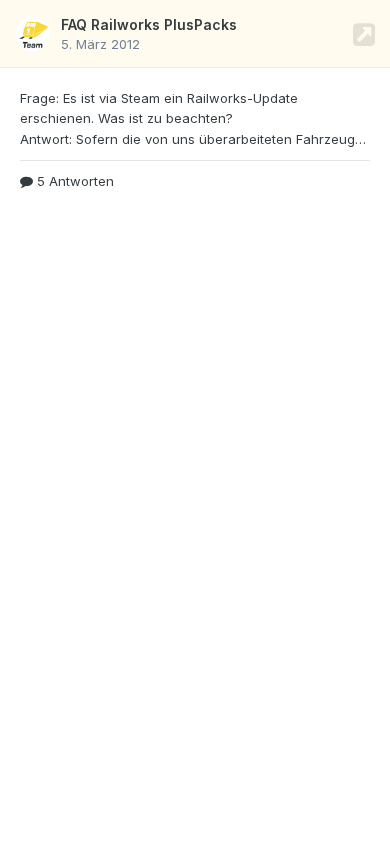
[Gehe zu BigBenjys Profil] (33, 34)
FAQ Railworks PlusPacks (149, 24)
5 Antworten (73, 181)
